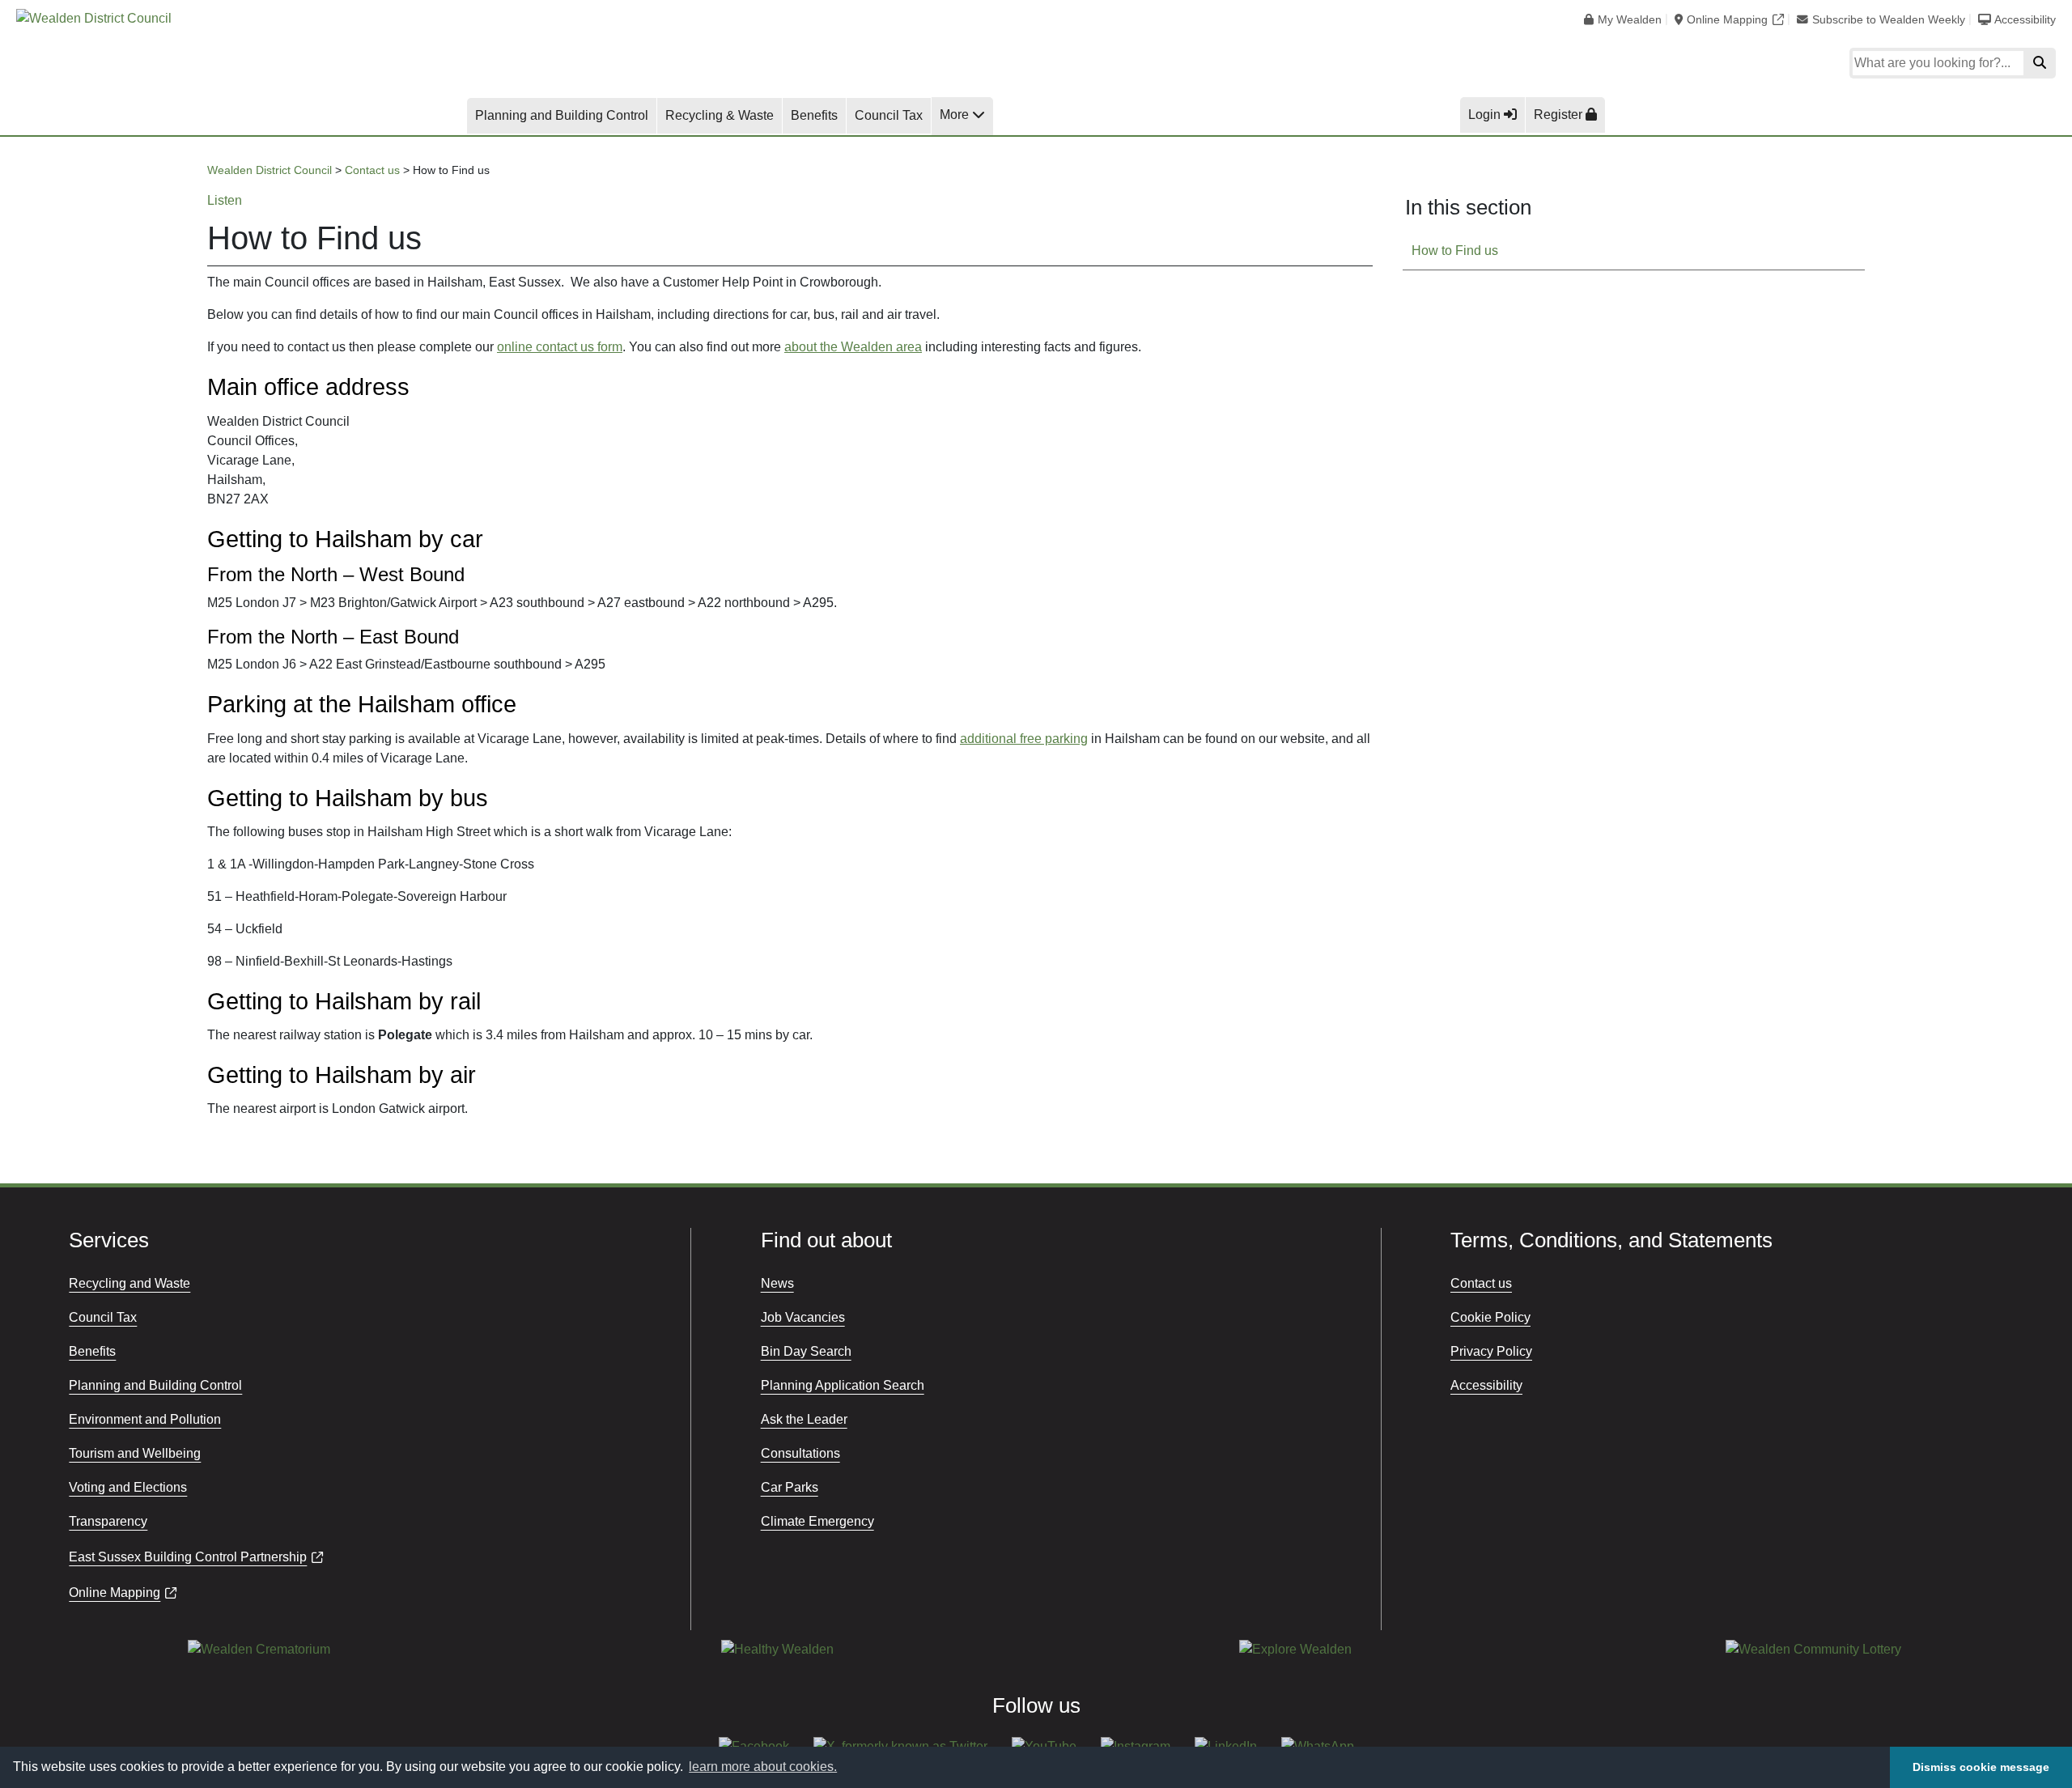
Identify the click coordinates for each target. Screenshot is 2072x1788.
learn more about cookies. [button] (763, 1767)
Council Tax (889, 115)
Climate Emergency (817, 1521)
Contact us (1481, 1283)
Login (1486, 115)
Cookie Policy (1490, 1317)
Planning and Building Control (562, 115)
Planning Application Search (843, 1385)
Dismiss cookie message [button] (1981, 1767)
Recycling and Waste (129, 1283)
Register (1560, 115)
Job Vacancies (803, 1317)
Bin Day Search (806, 1351)
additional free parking (1024, 739)
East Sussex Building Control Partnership (188, 1557)
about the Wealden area (853, 347)
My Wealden (1630, 20)
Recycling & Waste (720, 115)
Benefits (814, 115)
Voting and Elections (128, 1487)
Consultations (800, 1453)
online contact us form (560, 347)
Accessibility (2025, 20)
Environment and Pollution (145, 1419)
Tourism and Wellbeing (135, 1453)
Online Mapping (1727, 20)
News (777, 1283)
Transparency (108, 1521)
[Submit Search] (2040, 63)
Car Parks (790, 1487)
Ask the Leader (804, 1419)
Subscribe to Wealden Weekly (1889, 20)
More (956, 115)
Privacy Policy (1491, 1351)
